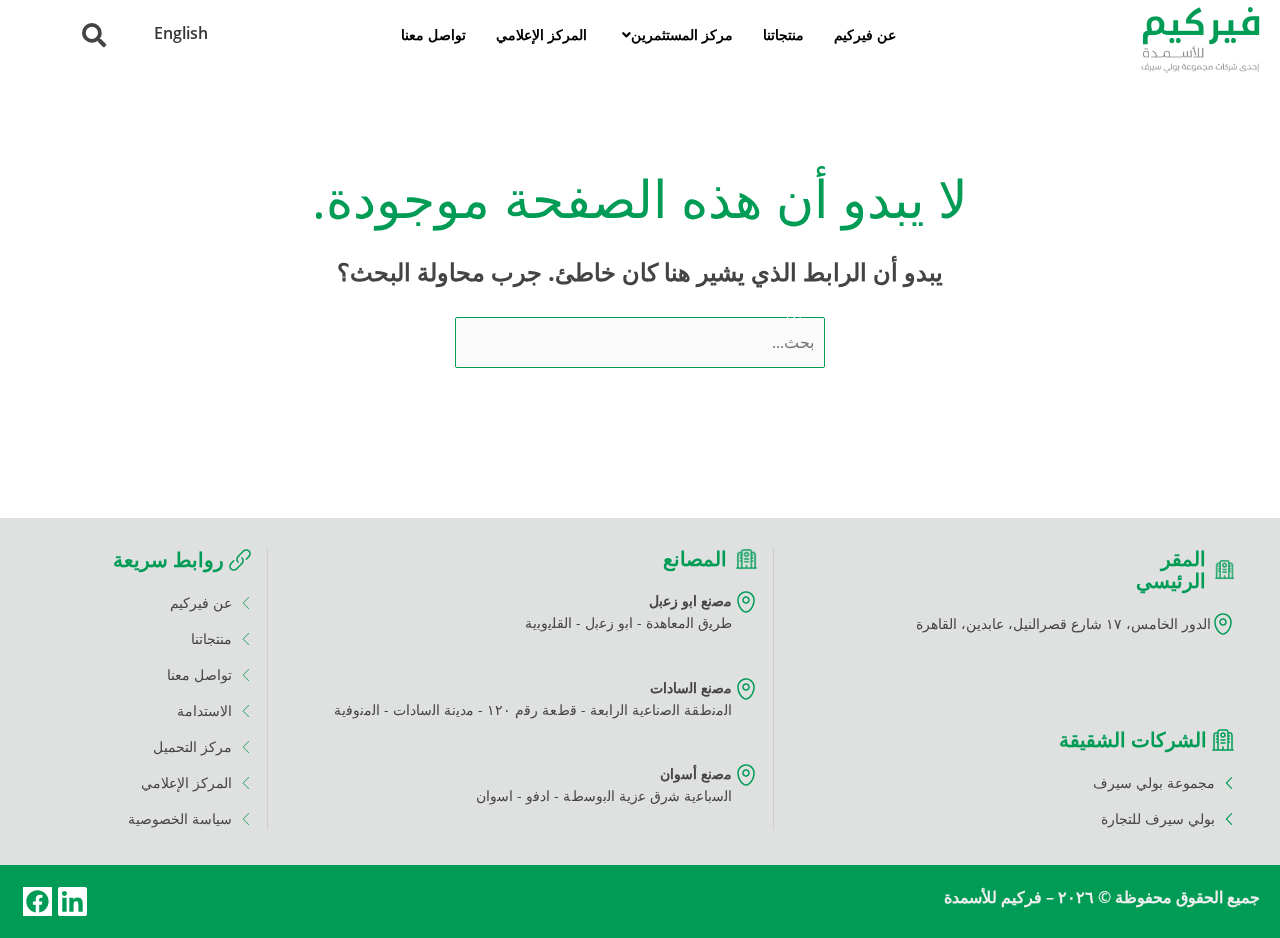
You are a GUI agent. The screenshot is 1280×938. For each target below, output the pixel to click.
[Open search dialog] (94, 38)
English (181, 33)
